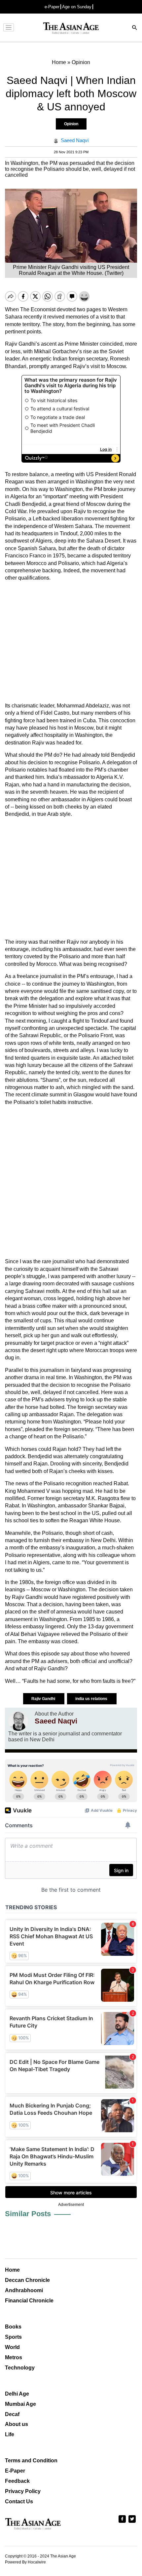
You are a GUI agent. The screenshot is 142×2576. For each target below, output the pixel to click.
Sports (13, 2337)
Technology (20, 2368)
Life (10, 2434)
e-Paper (52, 7)
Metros (14, 2357)
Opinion (71, 124)
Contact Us (19, 2501)
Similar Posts (28, 2214)
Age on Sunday (77, 7)
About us (17, 2424)
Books (13, 2327)
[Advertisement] (71, 642)
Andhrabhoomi (24, 2290)
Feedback (17, 2481)
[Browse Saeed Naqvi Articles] (18, 1721)
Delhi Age (17, 2394)
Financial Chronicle (29, 2301)
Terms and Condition (31, 2461)
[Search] (135, 28)
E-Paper (15, 2471)
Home (12, 2270)
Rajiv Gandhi (44, 1699)
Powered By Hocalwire (25, 2562)
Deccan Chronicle (27, 2280)
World (12, 2347)
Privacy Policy (23, 2491)
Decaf (12, 2414)
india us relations (92, 1699)
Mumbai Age (20, 2404)
